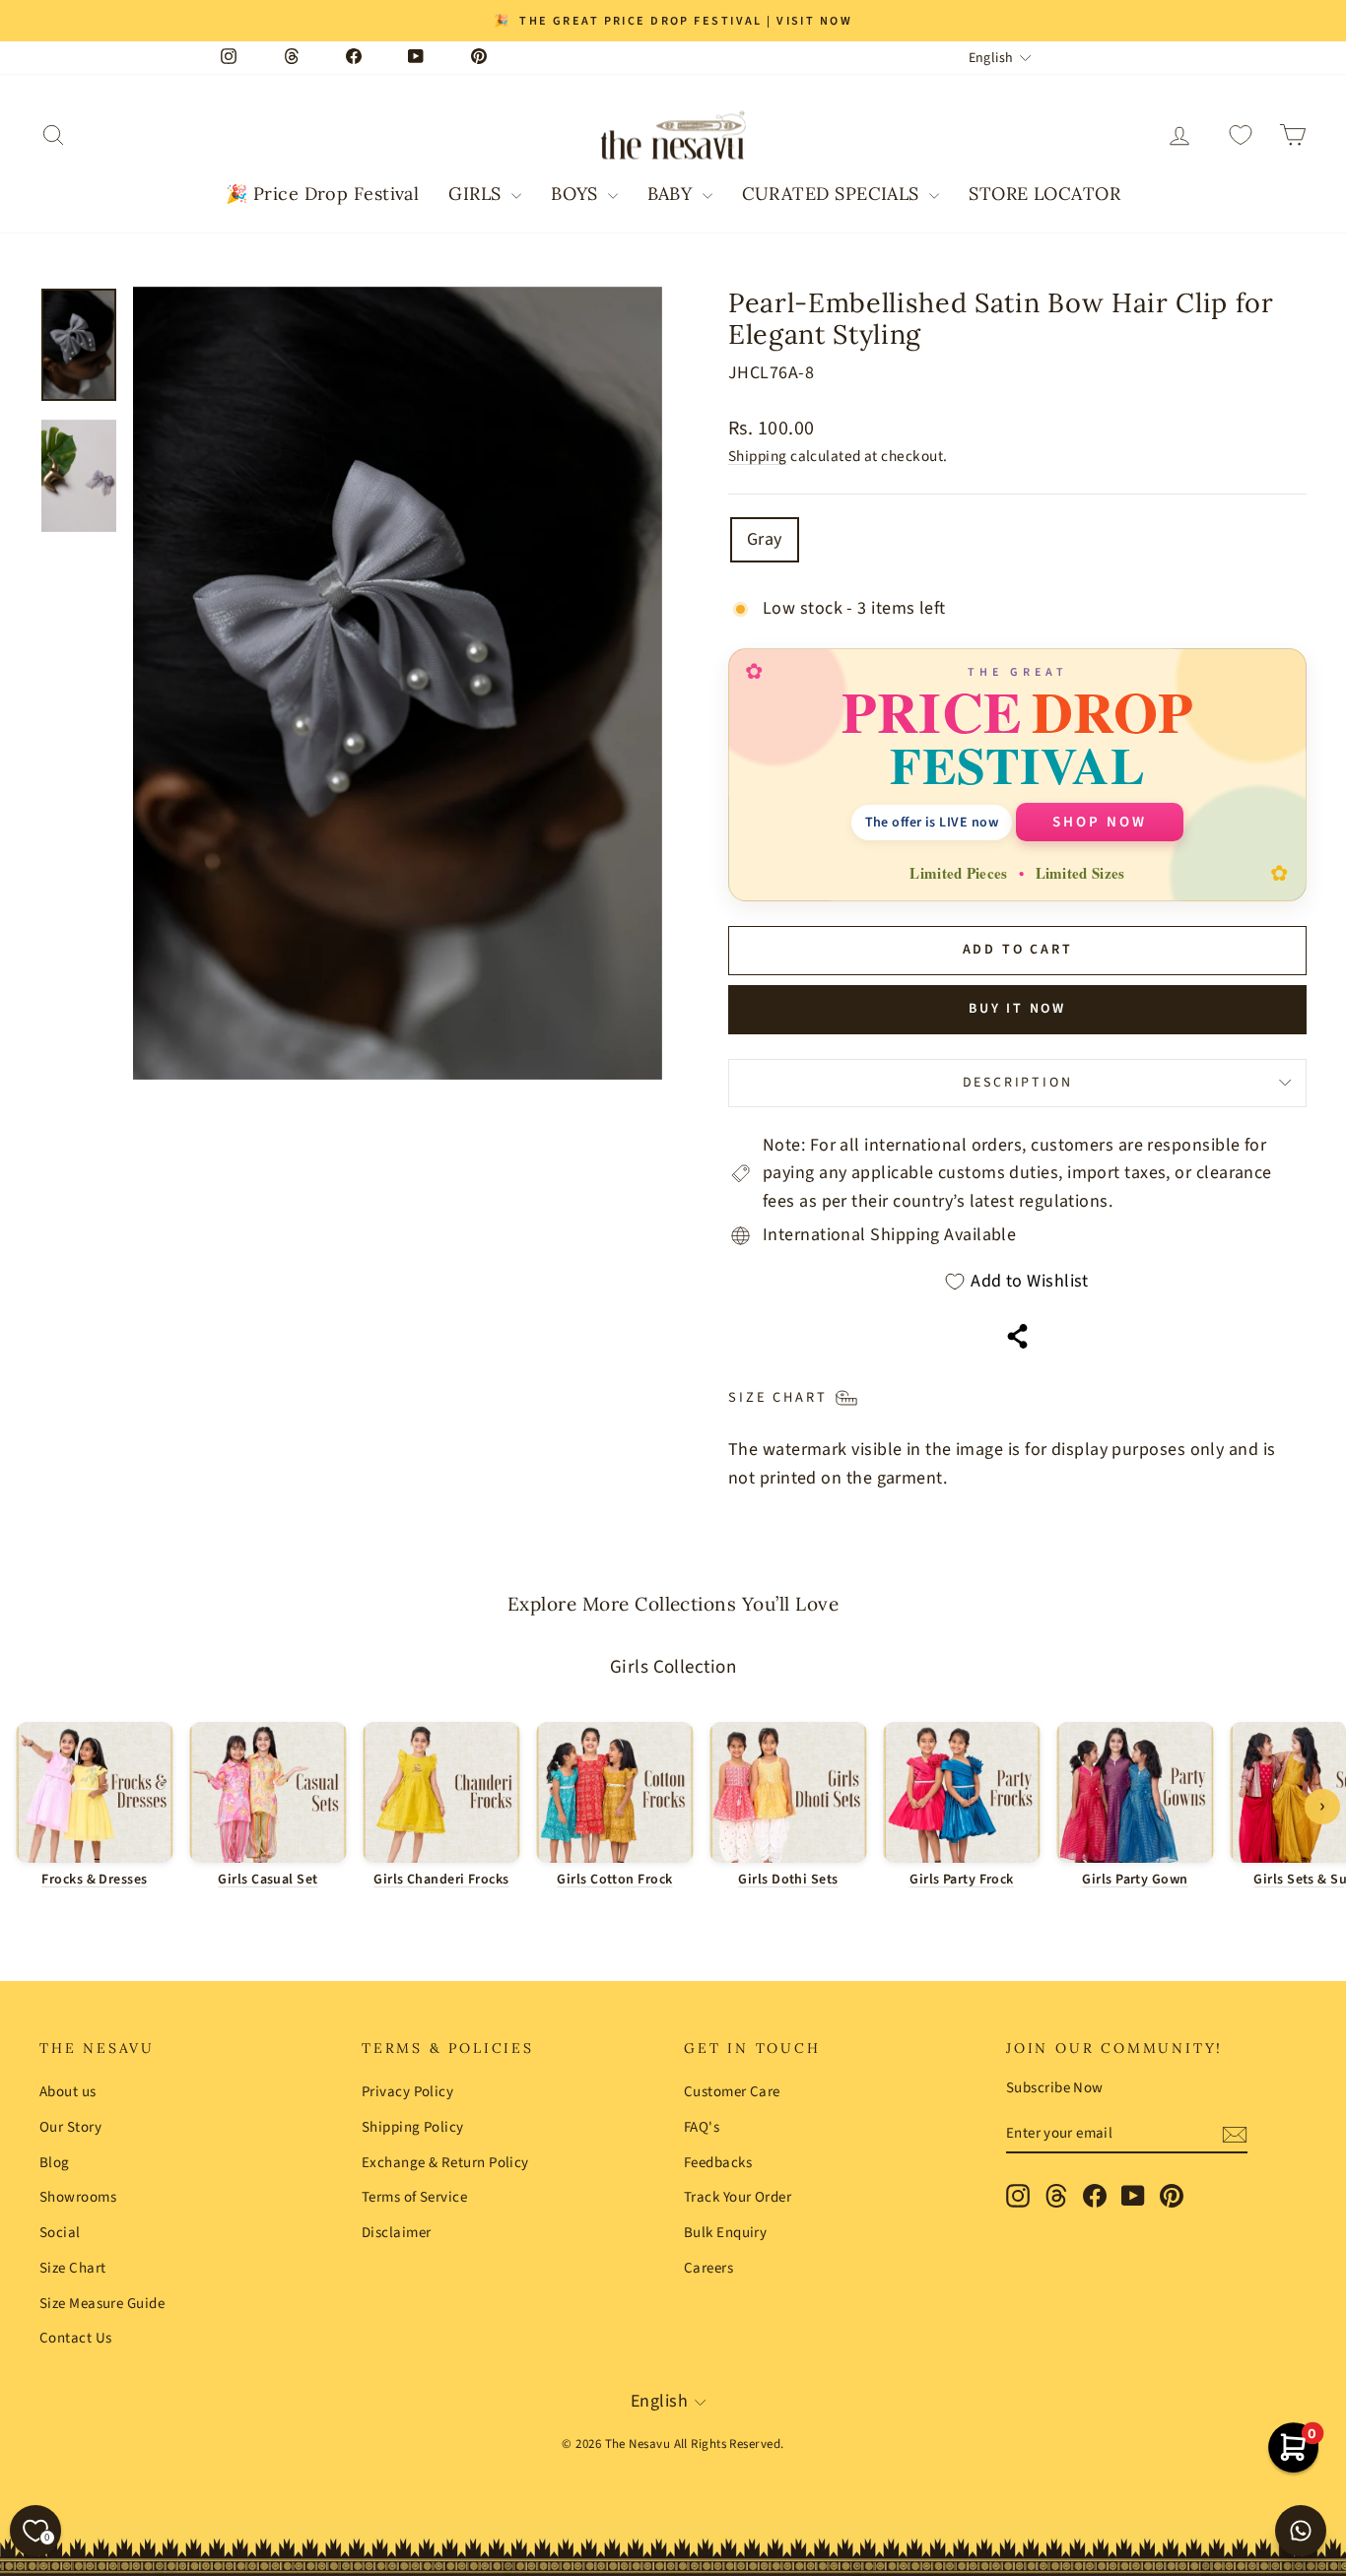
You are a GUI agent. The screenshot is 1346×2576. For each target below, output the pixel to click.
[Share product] (1017, 1336)
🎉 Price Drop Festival (322, 194)
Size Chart (73, 2268)
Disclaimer (397, 2233)
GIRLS (477, 194)
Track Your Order (738, 2197)
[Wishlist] (1241, 135)
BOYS (577, 194)
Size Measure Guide (102, 2304)
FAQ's (702, 2127)
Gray (765, 539)
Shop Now (1100, 822)
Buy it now (1017, 1009)
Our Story (70, 2127)
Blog (55, 2163)
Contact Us (76, 2338)
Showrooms (78, 2197)
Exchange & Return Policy (445, 2163)
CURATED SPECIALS (834, 194)
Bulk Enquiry (725, 2233)
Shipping (758, 456)
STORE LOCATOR (1044, 194)
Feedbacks (718, 2163)
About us (68, 2092)
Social (60, 2233)
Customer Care (732, 2092)
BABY (672, 194)
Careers (708, 2268)
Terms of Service (414, 2197)
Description (1018, 1083)
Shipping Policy (413, 2127)
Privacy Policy (407, 2092)
